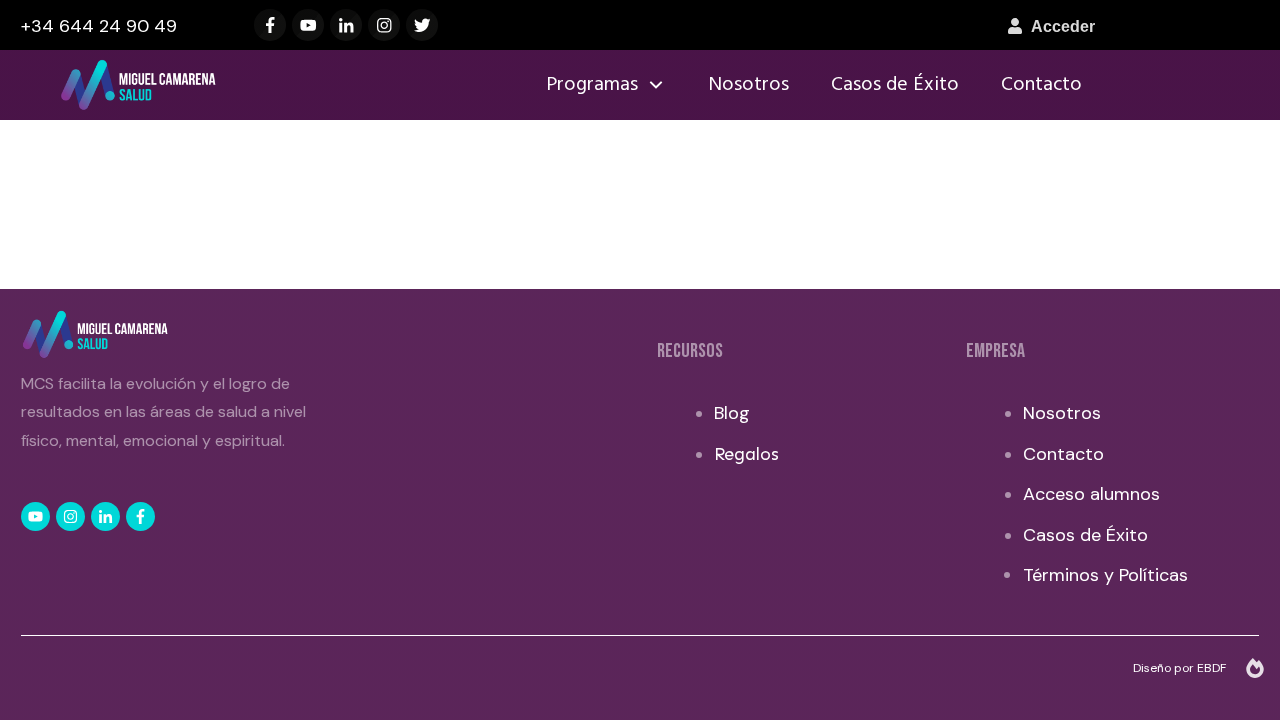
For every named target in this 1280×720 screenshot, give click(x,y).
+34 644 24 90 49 (99, 26)
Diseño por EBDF (1181, 668)
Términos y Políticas (1105, 575)
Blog (732, 413)
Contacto (1063, 454)
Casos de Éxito (1085, 535)
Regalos (746, 454)
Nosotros (1062, 413)
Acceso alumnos (1091, 494)
